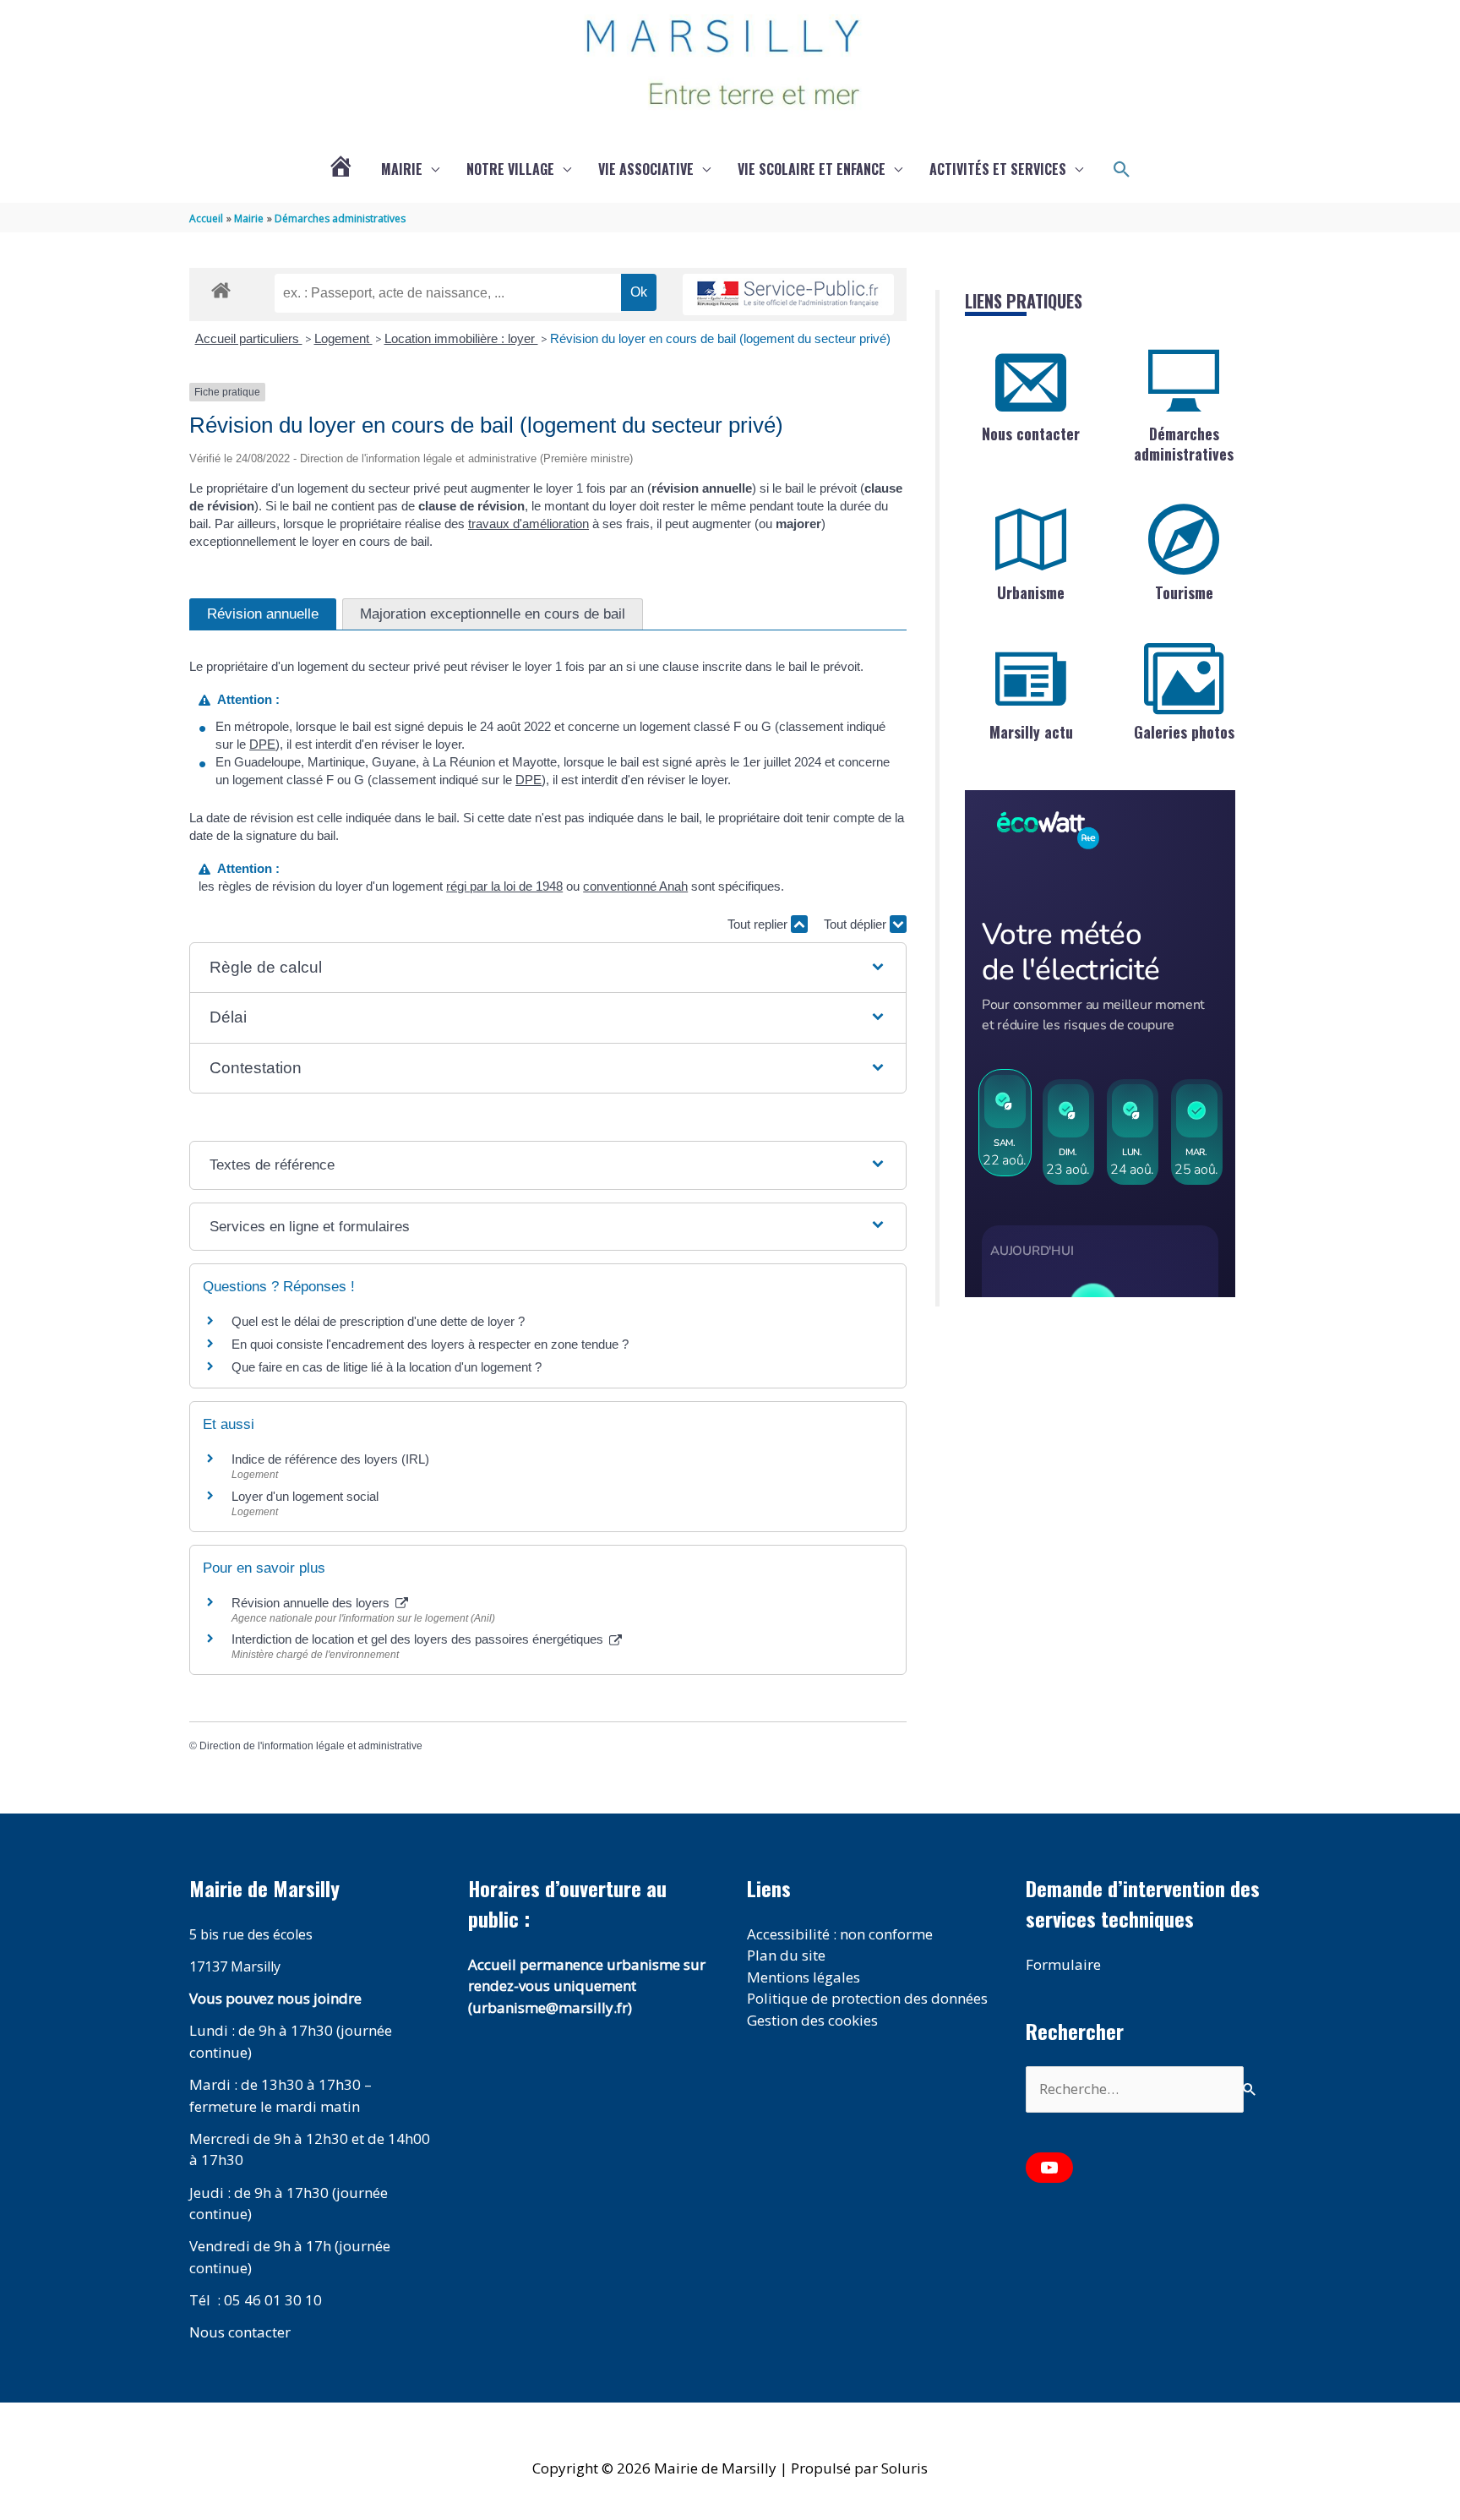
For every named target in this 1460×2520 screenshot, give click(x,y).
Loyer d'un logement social (305, 1496)
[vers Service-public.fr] (788, 295)
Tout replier (759, 924)
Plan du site (786, 1955)
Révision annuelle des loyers (312, 1603)
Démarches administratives (1184, 443)
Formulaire (1063, 1964)
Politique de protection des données (867, 1998)
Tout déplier (857, 924)
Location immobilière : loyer (461, 338)
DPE (262, 744)
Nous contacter (1031, 434)
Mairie (402, 169)
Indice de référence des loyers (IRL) (330, 1459)
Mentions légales (804, 1977)
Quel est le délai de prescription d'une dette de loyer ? (378, 1321)
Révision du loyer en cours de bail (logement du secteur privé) (720, 338)
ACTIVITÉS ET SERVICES (998, 169)
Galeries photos (1184, 732)
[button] (1122, 170)
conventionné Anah (635, 886)
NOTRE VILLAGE (510, 169)
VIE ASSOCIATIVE (646, 169)
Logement (343, 338)
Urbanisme (1031, 592)
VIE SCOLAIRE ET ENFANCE (812, 169)
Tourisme (1184, 592)
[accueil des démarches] (221, 287)
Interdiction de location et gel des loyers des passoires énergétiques (419, 1639)
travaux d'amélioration (528, 524)
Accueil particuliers (249, 338)
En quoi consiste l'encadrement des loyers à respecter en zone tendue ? (430, 1344)
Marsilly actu (1031, 732)
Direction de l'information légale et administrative (311, 1746)
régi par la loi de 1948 (504, 886)
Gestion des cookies (812, 2020)
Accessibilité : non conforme (840, 1934)
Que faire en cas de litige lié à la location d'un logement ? (387, 1367)
